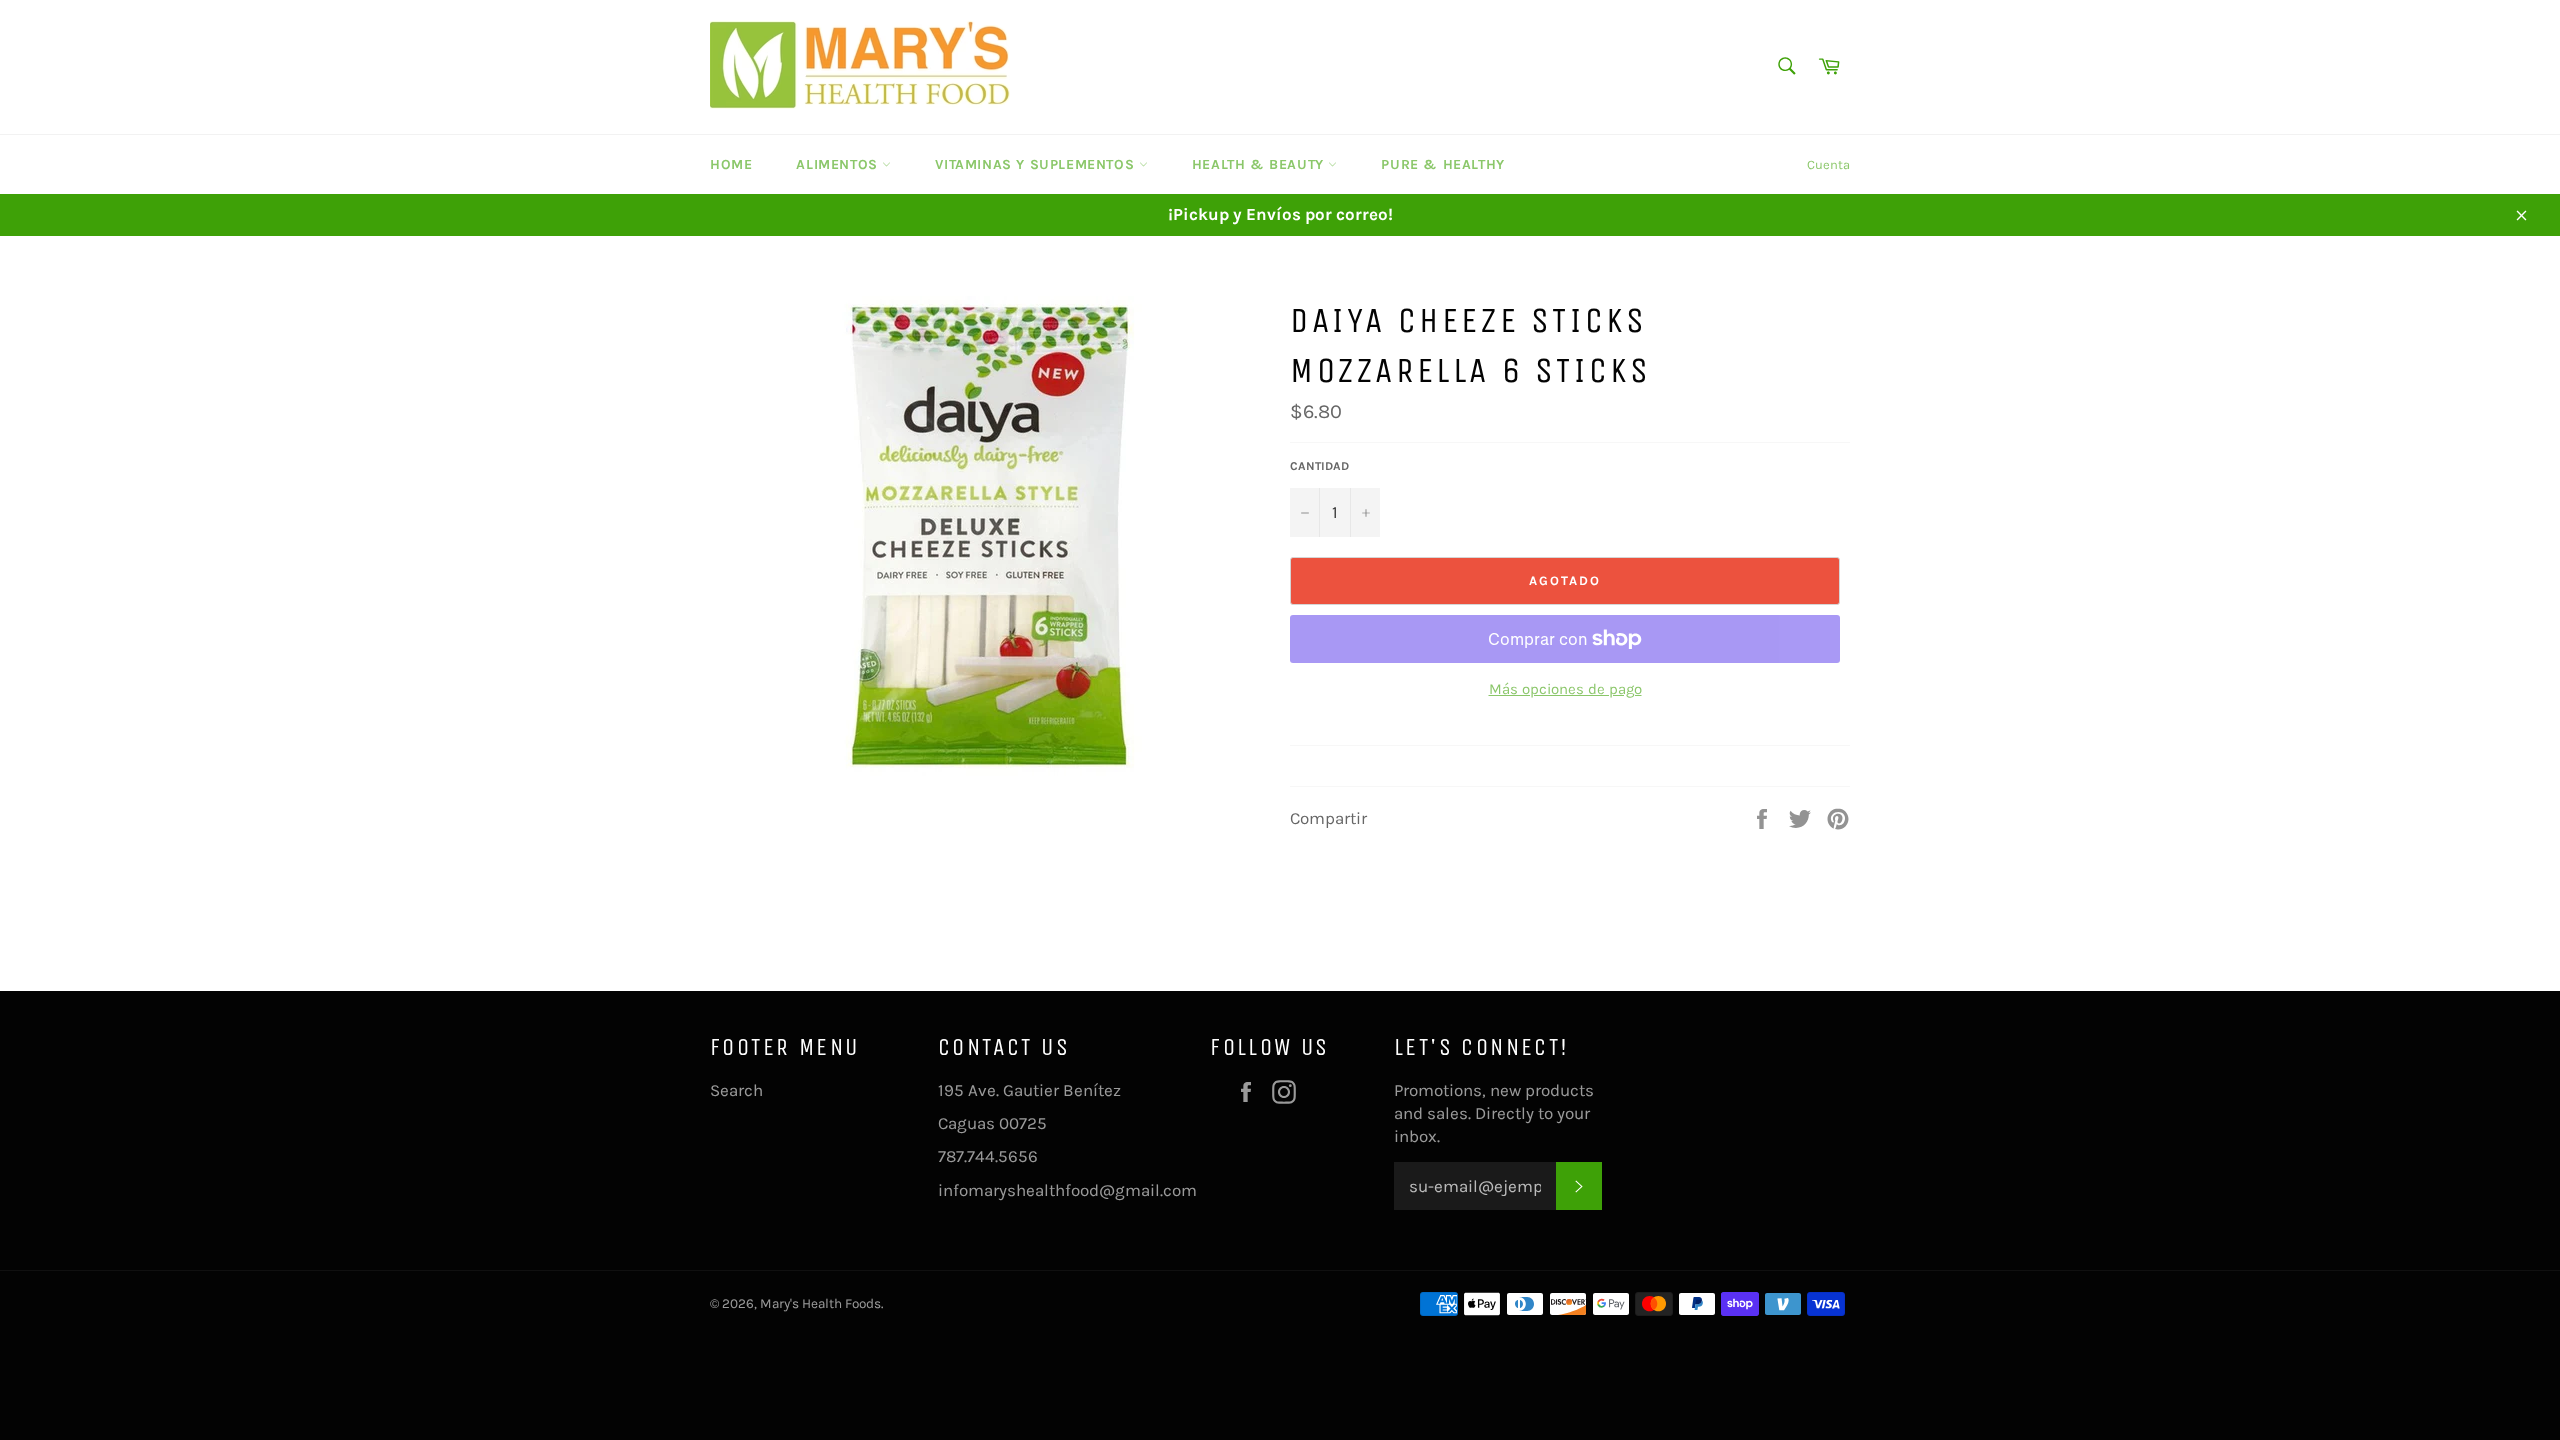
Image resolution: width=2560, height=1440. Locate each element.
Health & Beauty (1260, 164)
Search (736, 1090)
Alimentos (839, 164)
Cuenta (1828, 164)
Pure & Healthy (1442, 164)
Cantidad (1319, 466)
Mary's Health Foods (820, 1303)
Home (731, 164)
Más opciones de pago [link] (1565, 689)
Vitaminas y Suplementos (1036, 164)
